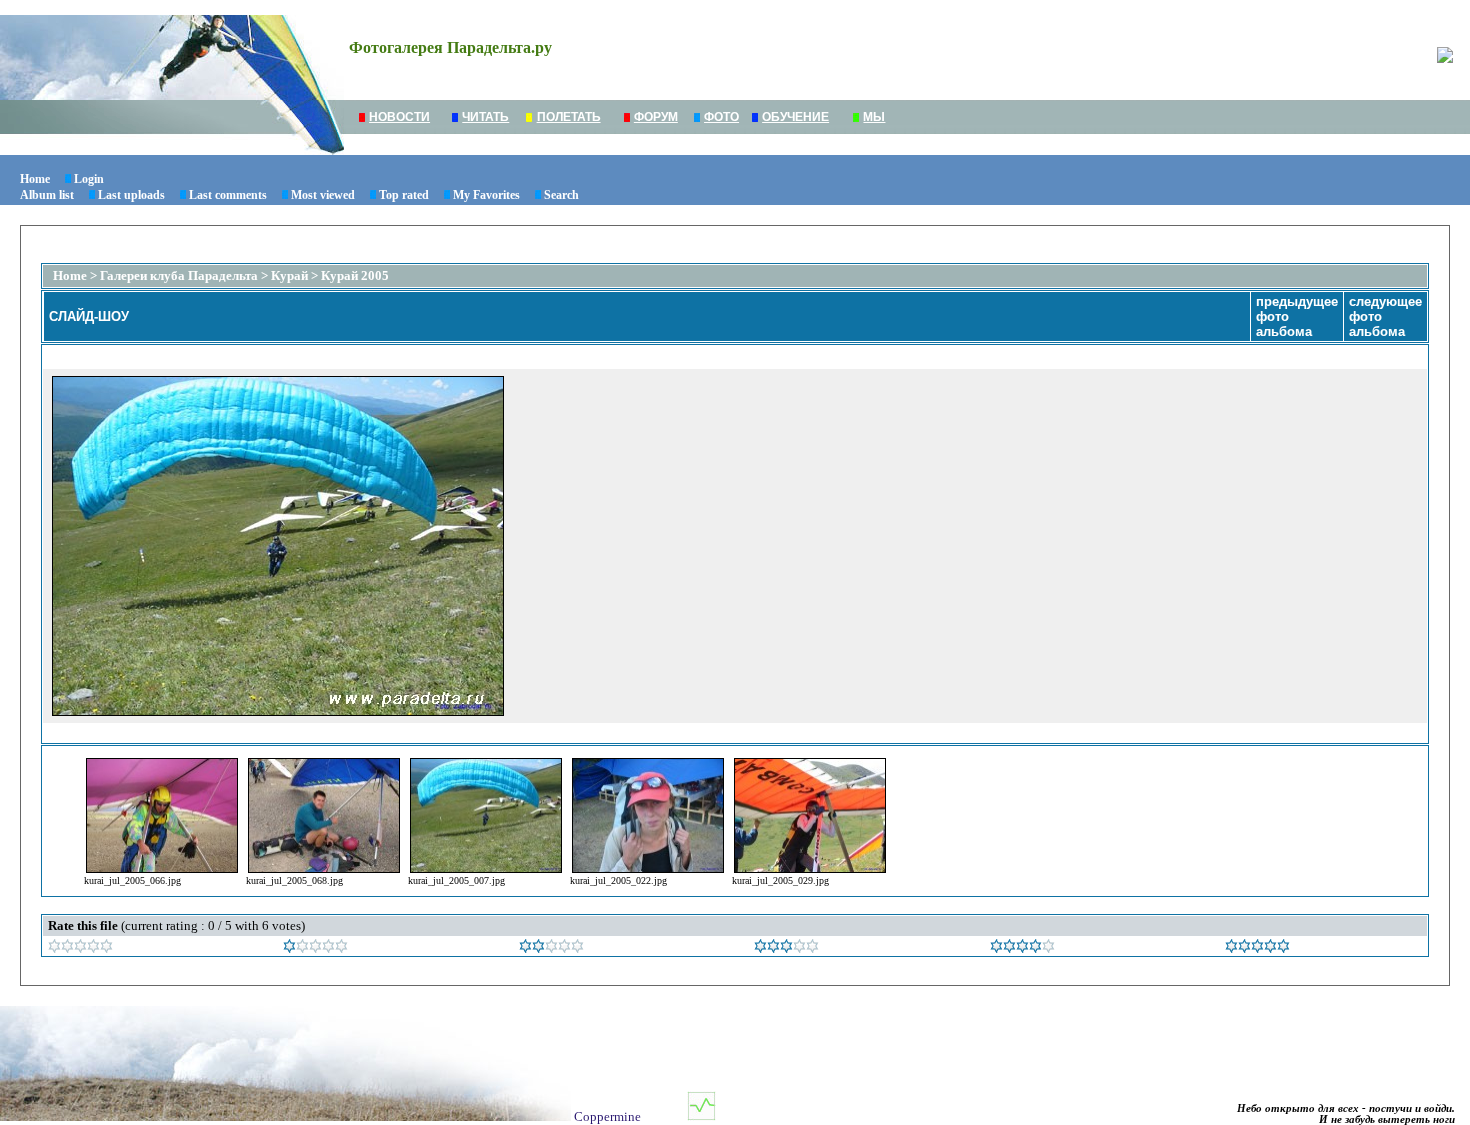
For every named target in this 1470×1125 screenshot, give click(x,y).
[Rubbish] (80, 948)
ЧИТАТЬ (485, 117)
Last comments (228, 195)
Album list (47, 195)
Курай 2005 (355, 275)
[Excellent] (1022, 948)
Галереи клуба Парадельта (179, 275)
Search (561, 195)
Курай (289, 275)
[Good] (786, 948)
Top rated (404, 195)
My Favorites (486, 195)
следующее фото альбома (1385, 316)
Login (89, 179)
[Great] (1257, 948)
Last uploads (131, 195)
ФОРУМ (656, 117)
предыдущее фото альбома (1297, 316)
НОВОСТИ (399, 117)
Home (35, 179)
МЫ (874, 117)
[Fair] (551, 948)
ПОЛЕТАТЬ (569, 117)
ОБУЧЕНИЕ (795, 117)
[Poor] (315, 948)
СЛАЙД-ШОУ (89, 316)
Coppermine (607, 1116)
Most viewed (323, 195)
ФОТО (721, 117)
